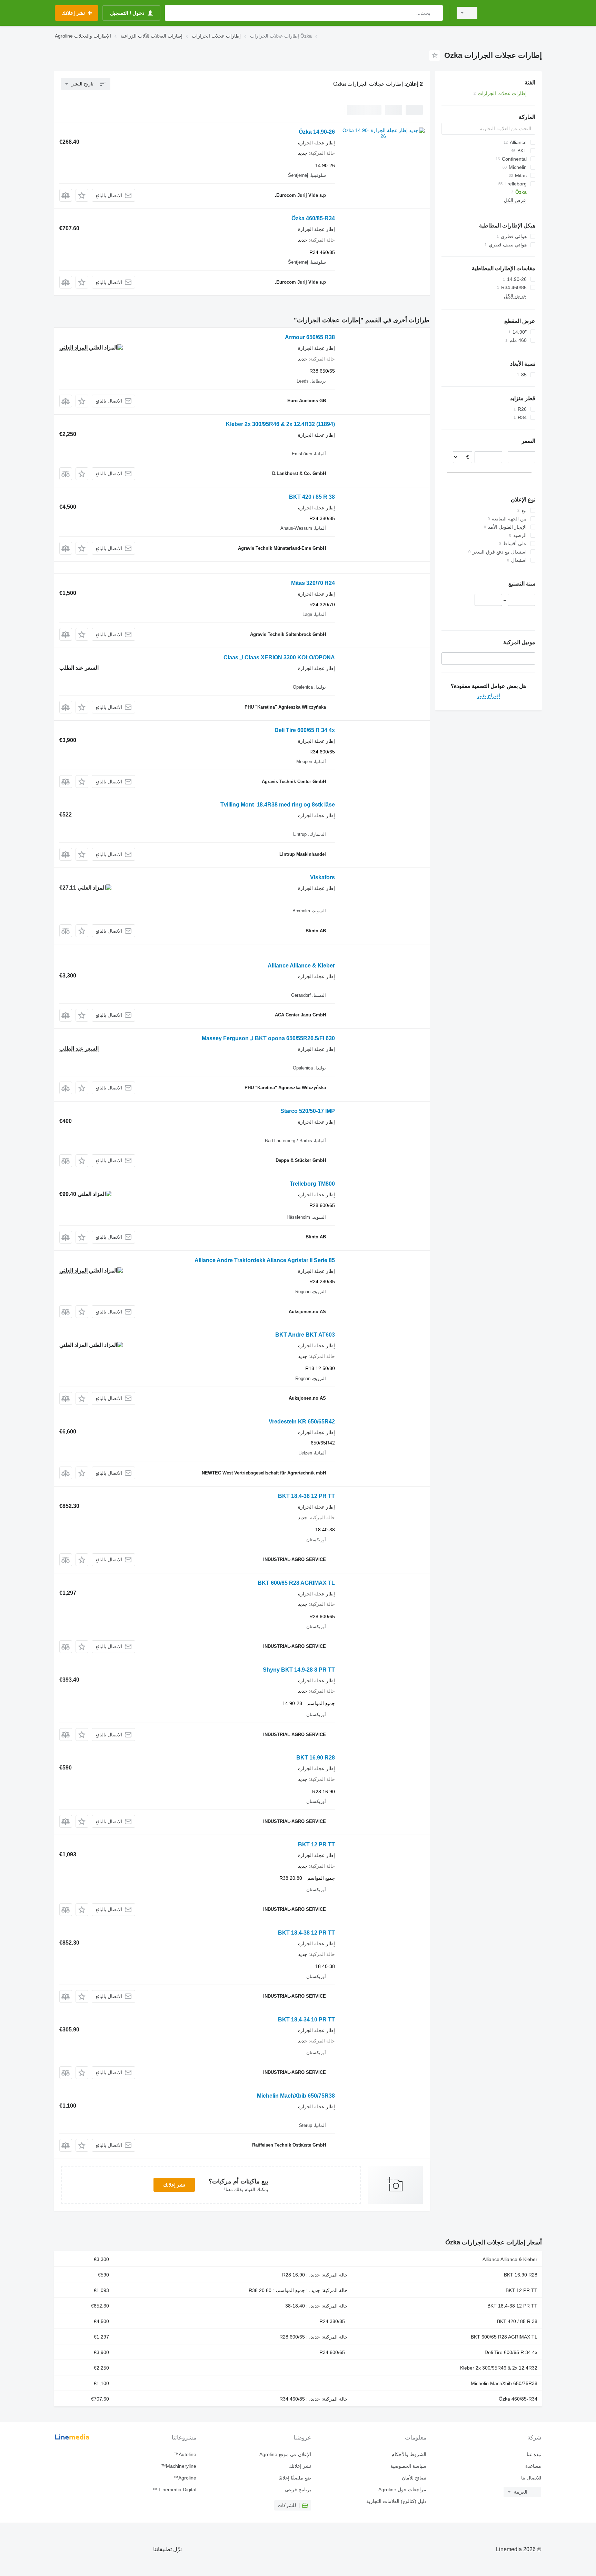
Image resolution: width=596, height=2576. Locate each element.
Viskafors (322, 877)
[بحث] (436, 13)
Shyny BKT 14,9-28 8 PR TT (299, 1670)
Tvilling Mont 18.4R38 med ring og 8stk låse (278, 805)
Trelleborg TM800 (312, 1184)
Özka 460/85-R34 (313, 218)
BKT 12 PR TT (316, 1844)
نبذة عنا (534, 2454)
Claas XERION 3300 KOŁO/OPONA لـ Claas (279, 657)
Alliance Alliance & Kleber (301, 966)
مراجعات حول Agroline (402, 2489)
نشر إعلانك (174, 2185)
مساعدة (533, 2466)
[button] (82, 195)
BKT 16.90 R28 (316, 1758)
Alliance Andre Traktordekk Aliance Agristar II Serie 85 (265, 1260)
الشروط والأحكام (409, 2454)
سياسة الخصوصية (408, 2466)
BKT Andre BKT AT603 (305, 1335)
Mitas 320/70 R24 (313, 583)
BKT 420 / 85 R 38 (312, 497)
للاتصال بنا (531, 2478)
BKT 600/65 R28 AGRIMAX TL (296, 1583)
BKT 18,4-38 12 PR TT (306, 1496)
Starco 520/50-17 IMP (308, 1111)
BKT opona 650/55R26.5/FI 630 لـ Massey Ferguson (268, 1038)
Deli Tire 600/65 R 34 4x (305, 730)
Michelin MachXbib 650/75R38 (296, 2096)
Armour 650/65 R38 (310, 337)
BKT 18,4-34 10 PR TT (306, 2020)
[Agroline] (514, 13)
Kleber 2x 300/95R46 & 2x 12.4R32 (280, 424)
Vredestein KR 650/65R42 (302, 1422)
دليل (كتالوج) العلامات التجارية (396, 2501)
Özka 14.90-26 (317, 132)
